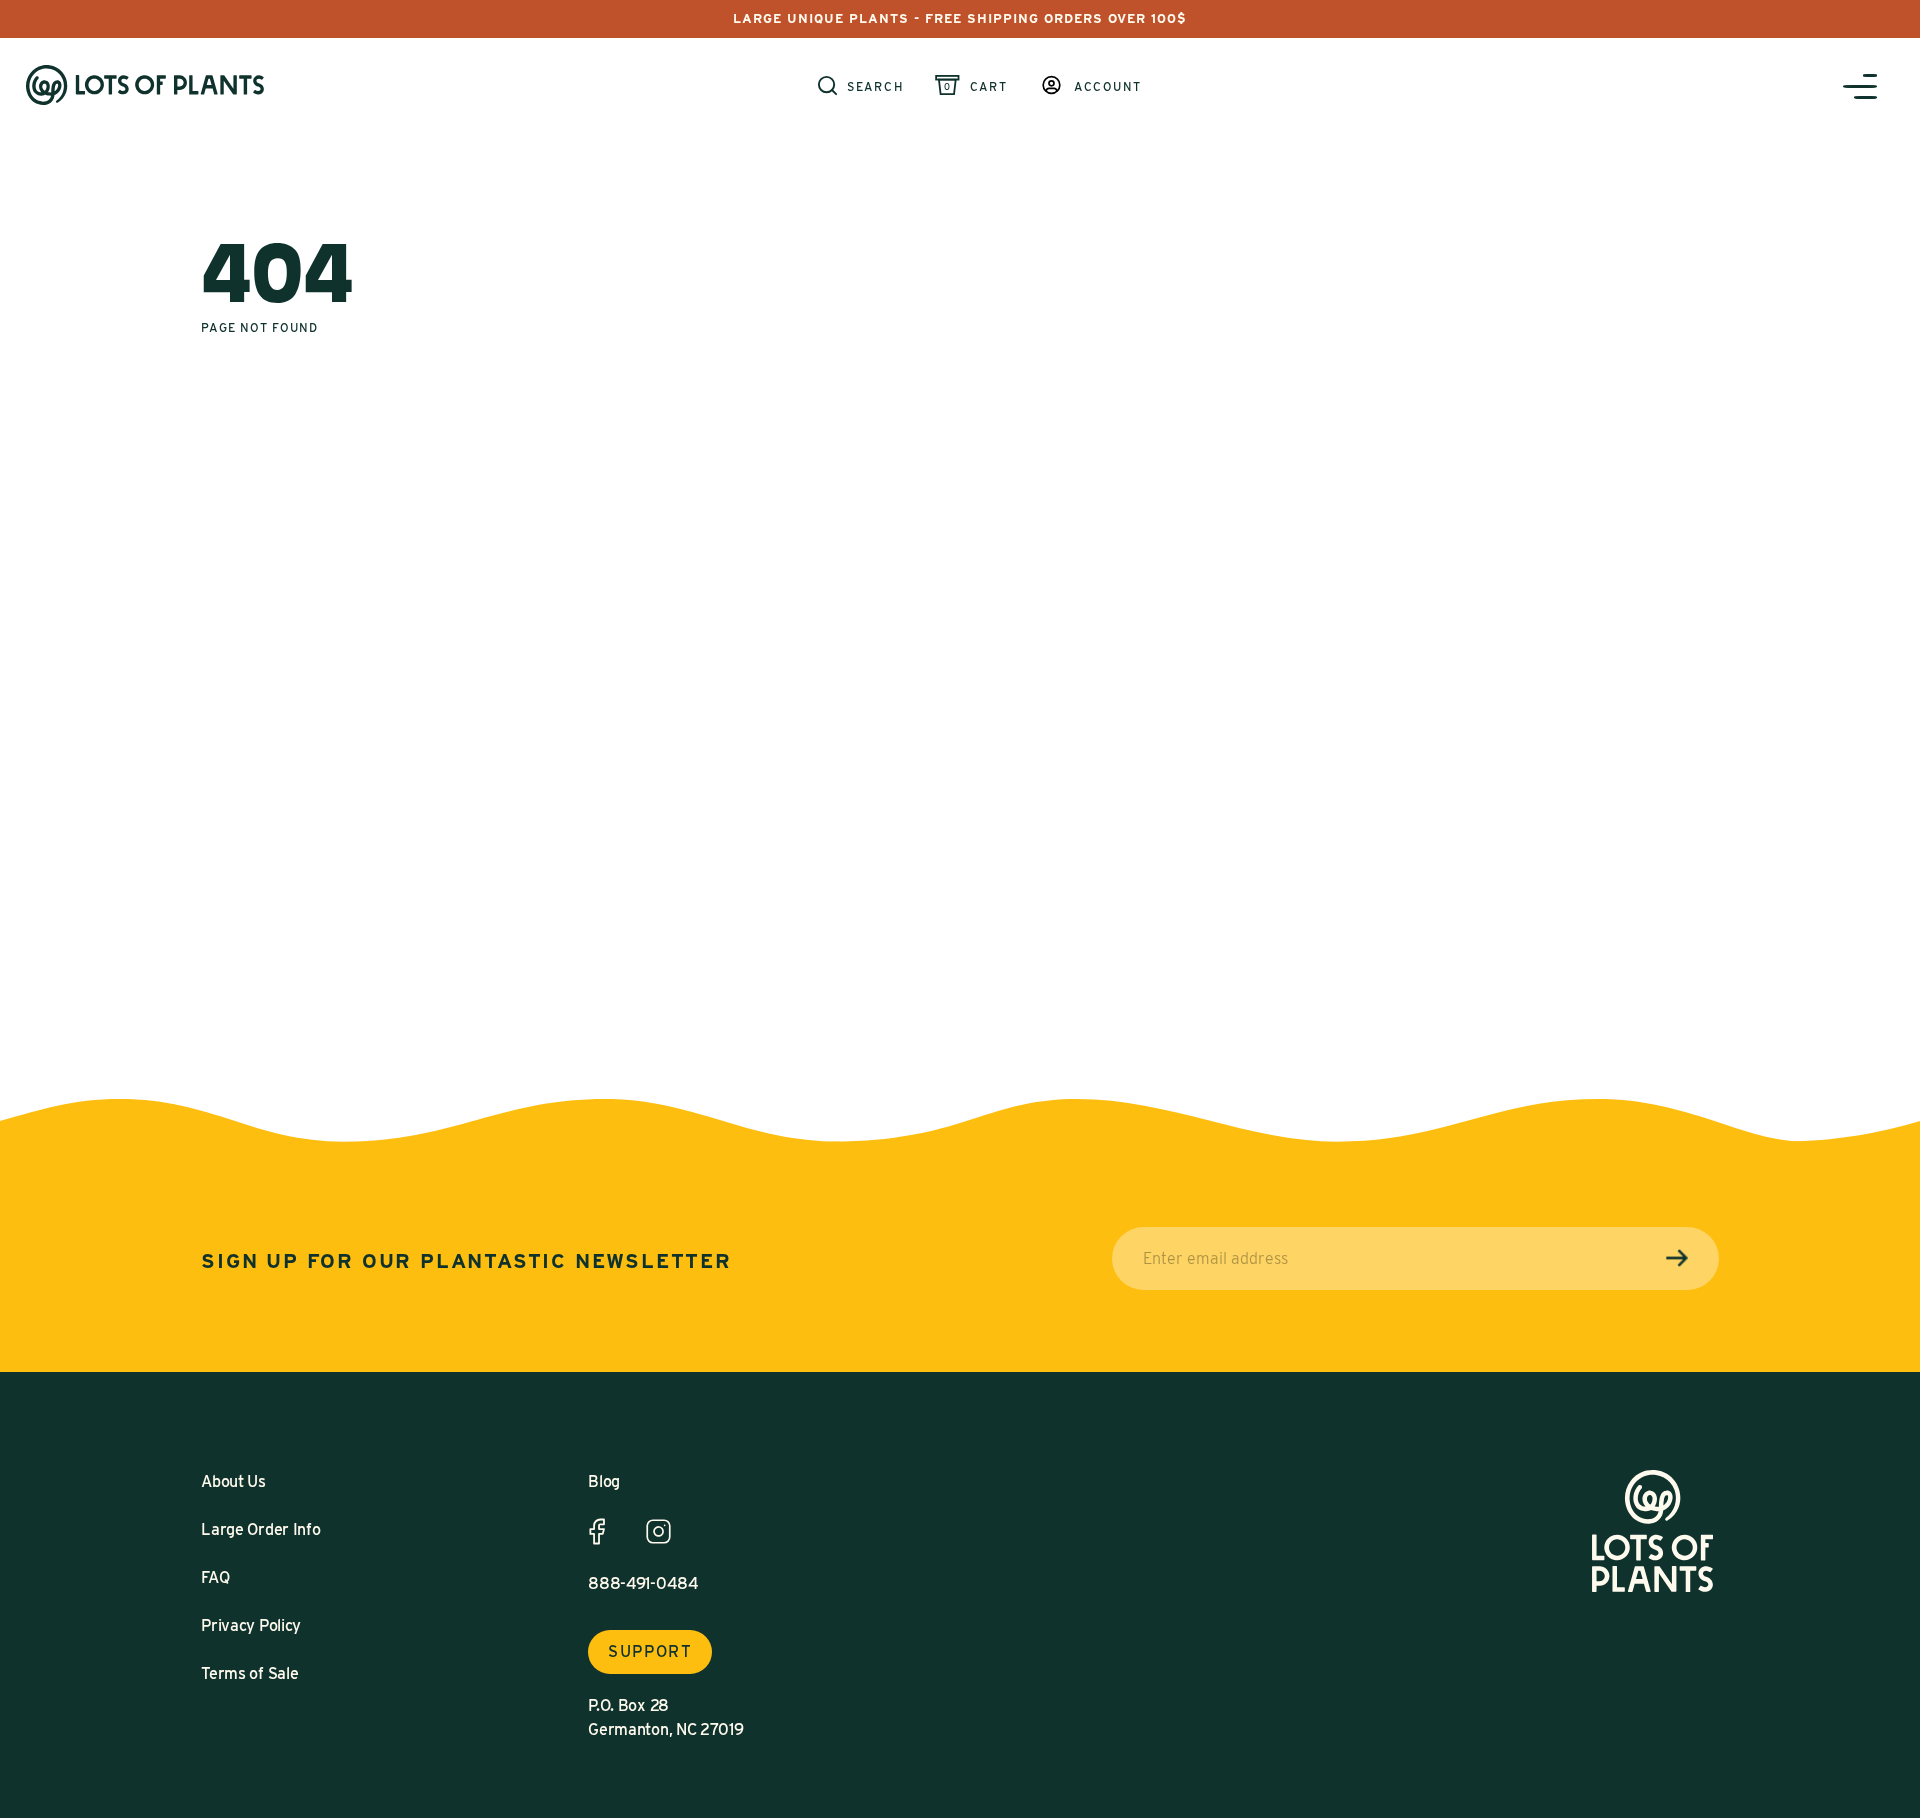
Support (650, 1651)
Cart (989, 87)
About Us (233, 1481)
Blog (604, 1481)
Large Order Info (260, 1529)
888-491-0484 (643, 1583)
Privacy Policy (251, 1625)
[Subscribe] (1677, 1258)
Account (1108, 87)
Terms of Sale (249, 1673)
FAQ (215, 1577)
